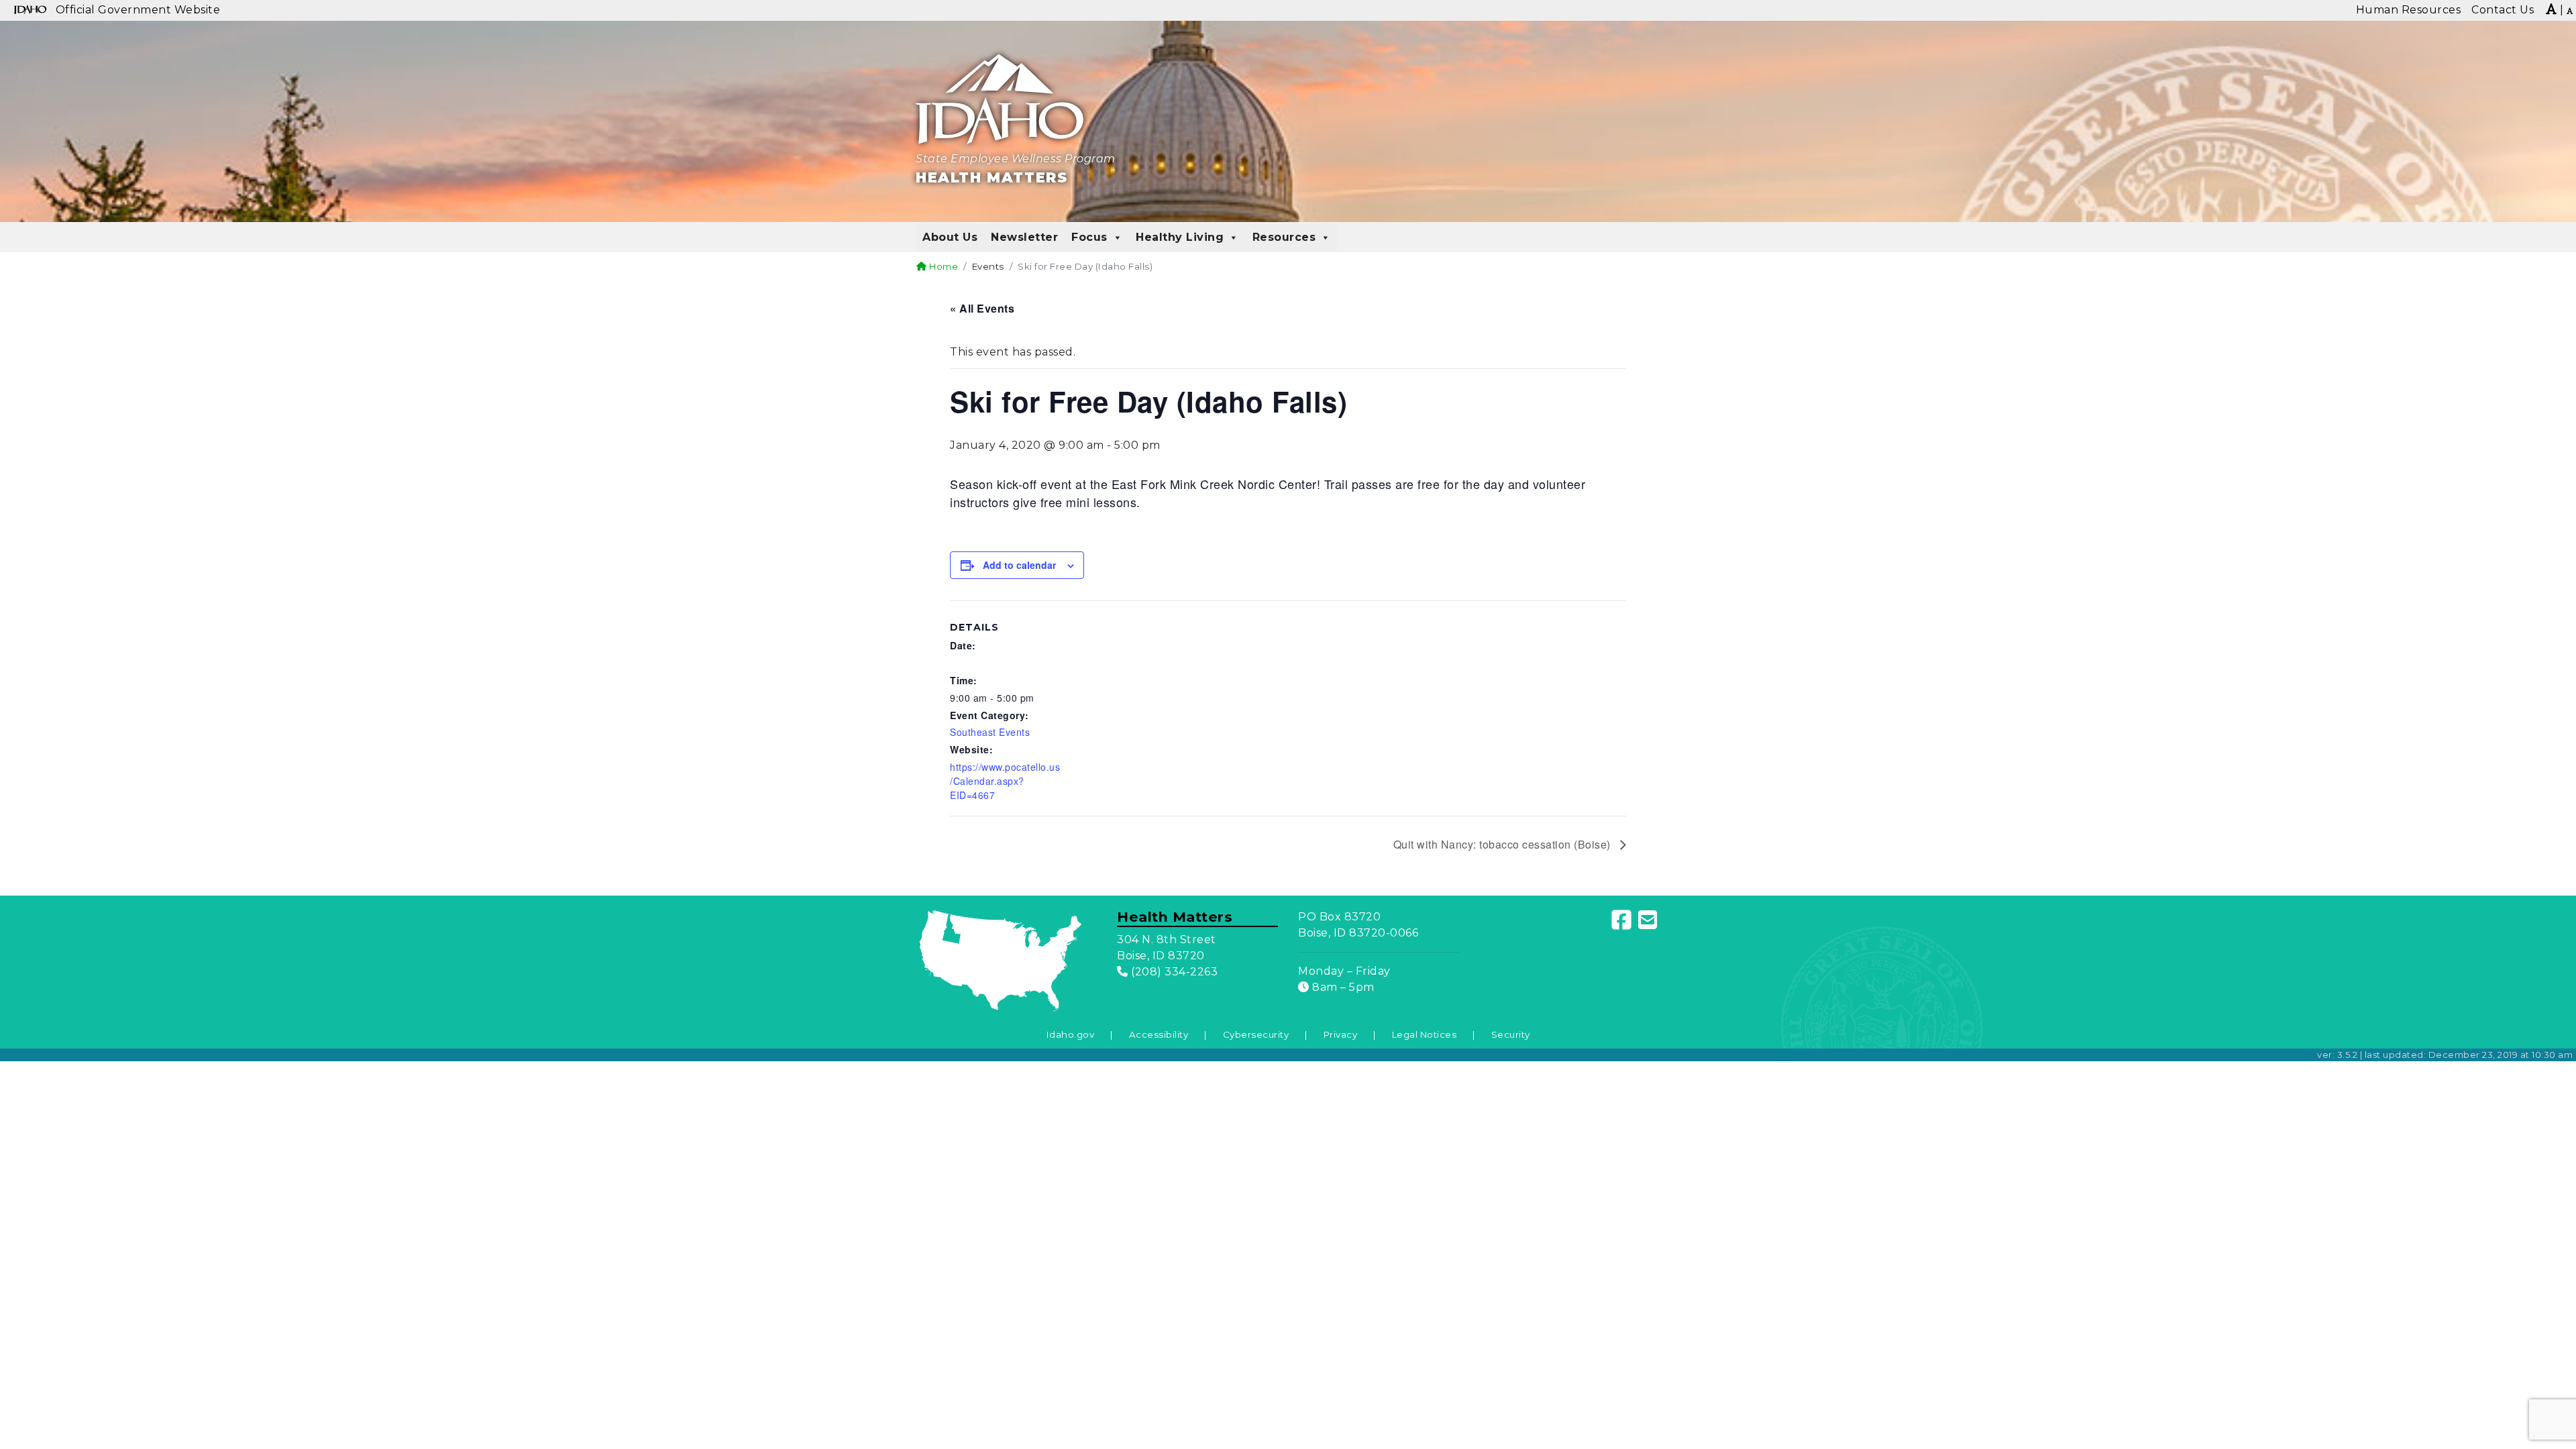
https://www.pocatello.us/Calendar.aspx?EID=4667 (1005, 781)
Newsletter (1024, 237)
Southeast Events (990, 732)
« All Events (982, 308)
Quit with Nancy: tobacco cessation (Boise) (1504, 844)
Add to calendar (1019, 565)
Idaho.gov (1071, 1034)
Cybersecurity (1256, 1034)
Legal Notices (1425, 1034)
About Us (950, 237)
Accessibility (1159, 1034)
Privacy (1341, 1034)
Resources (1284, 237)
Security (1511, 1034)
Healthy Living (1180, 237)
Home (943, 266)
